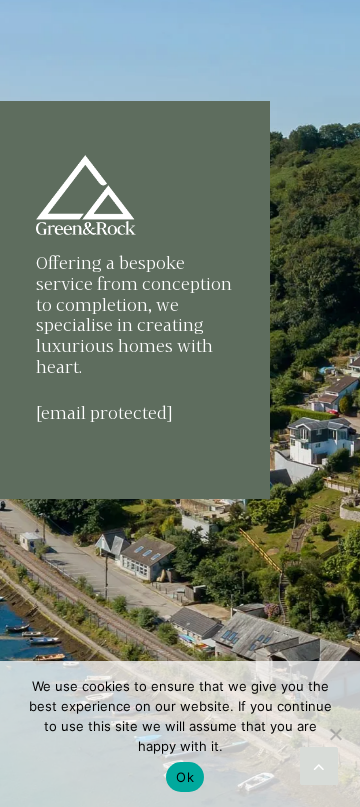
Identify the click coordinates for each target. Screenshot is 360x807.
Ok (185, 777)
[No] (335, 734)
